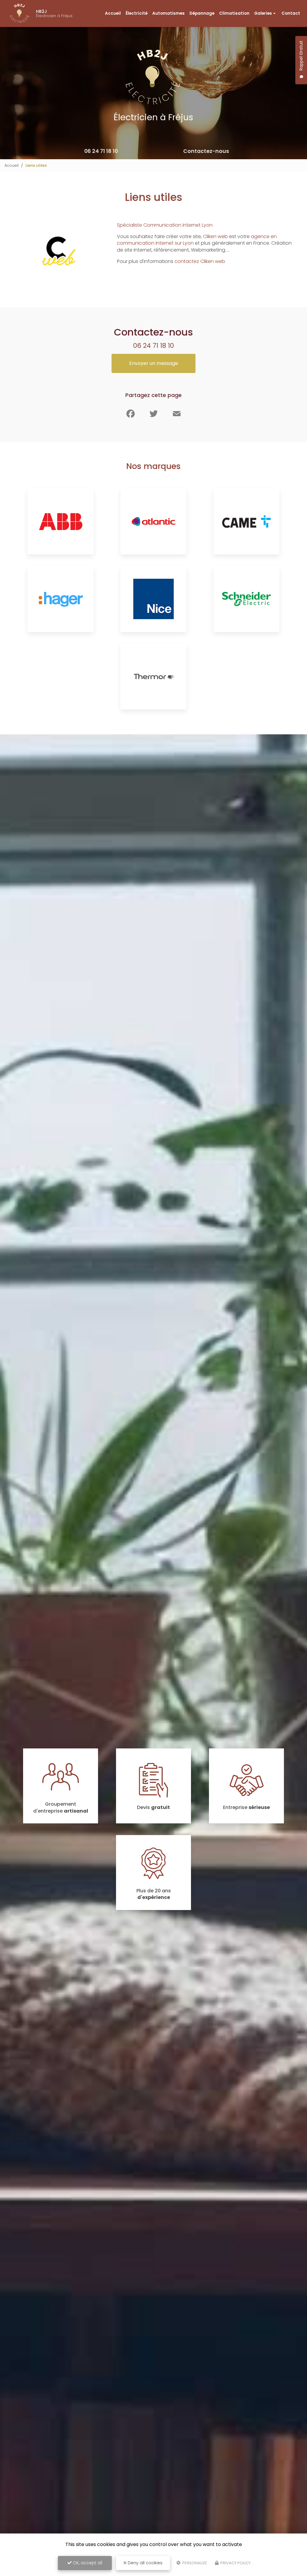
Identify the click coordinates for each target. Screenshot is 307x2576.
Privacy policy (235, 2563)
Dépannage (202, 13)
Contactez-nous (206, 151)
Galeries (263, 13)
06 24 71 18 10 (101, 151)
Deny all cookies (145, 2563)
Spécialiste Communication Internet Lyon (165, 225)
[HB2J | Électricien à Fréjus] (19, 13)
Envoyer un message (154, 363)
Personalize (194, 2563)
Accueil (113, 13)
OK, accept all (87, 2563)
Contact (291, 13)
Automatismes (168, 13)
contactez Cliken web (200, 261)
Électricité (137, 13)
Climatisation (234, 13)
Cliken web (215, 236)
